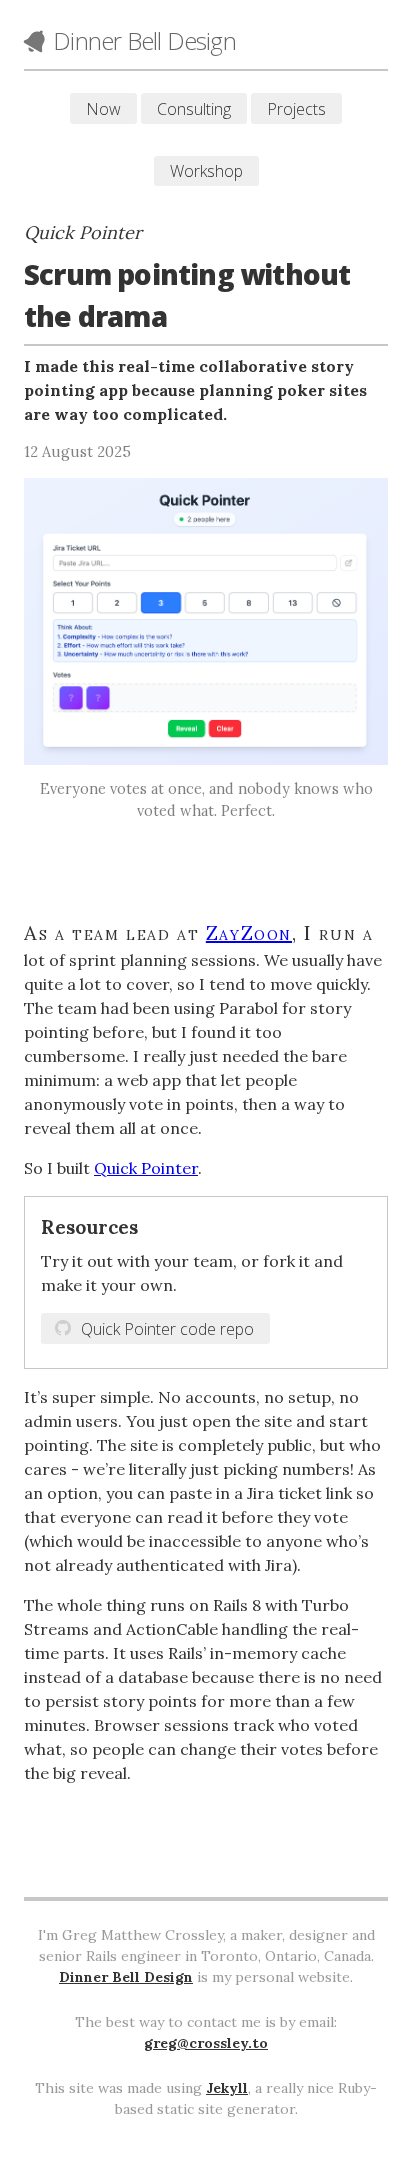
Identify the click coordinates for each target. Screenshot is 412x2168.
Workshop (206, 171)
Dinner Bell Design (126, 1977)
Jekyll (227, 2088)
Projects (296, 109)
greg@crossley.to (206, 2043)
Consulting (194, 109)
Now (103, 109)
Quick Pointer (146, 1168)
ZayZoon (249, 932)
